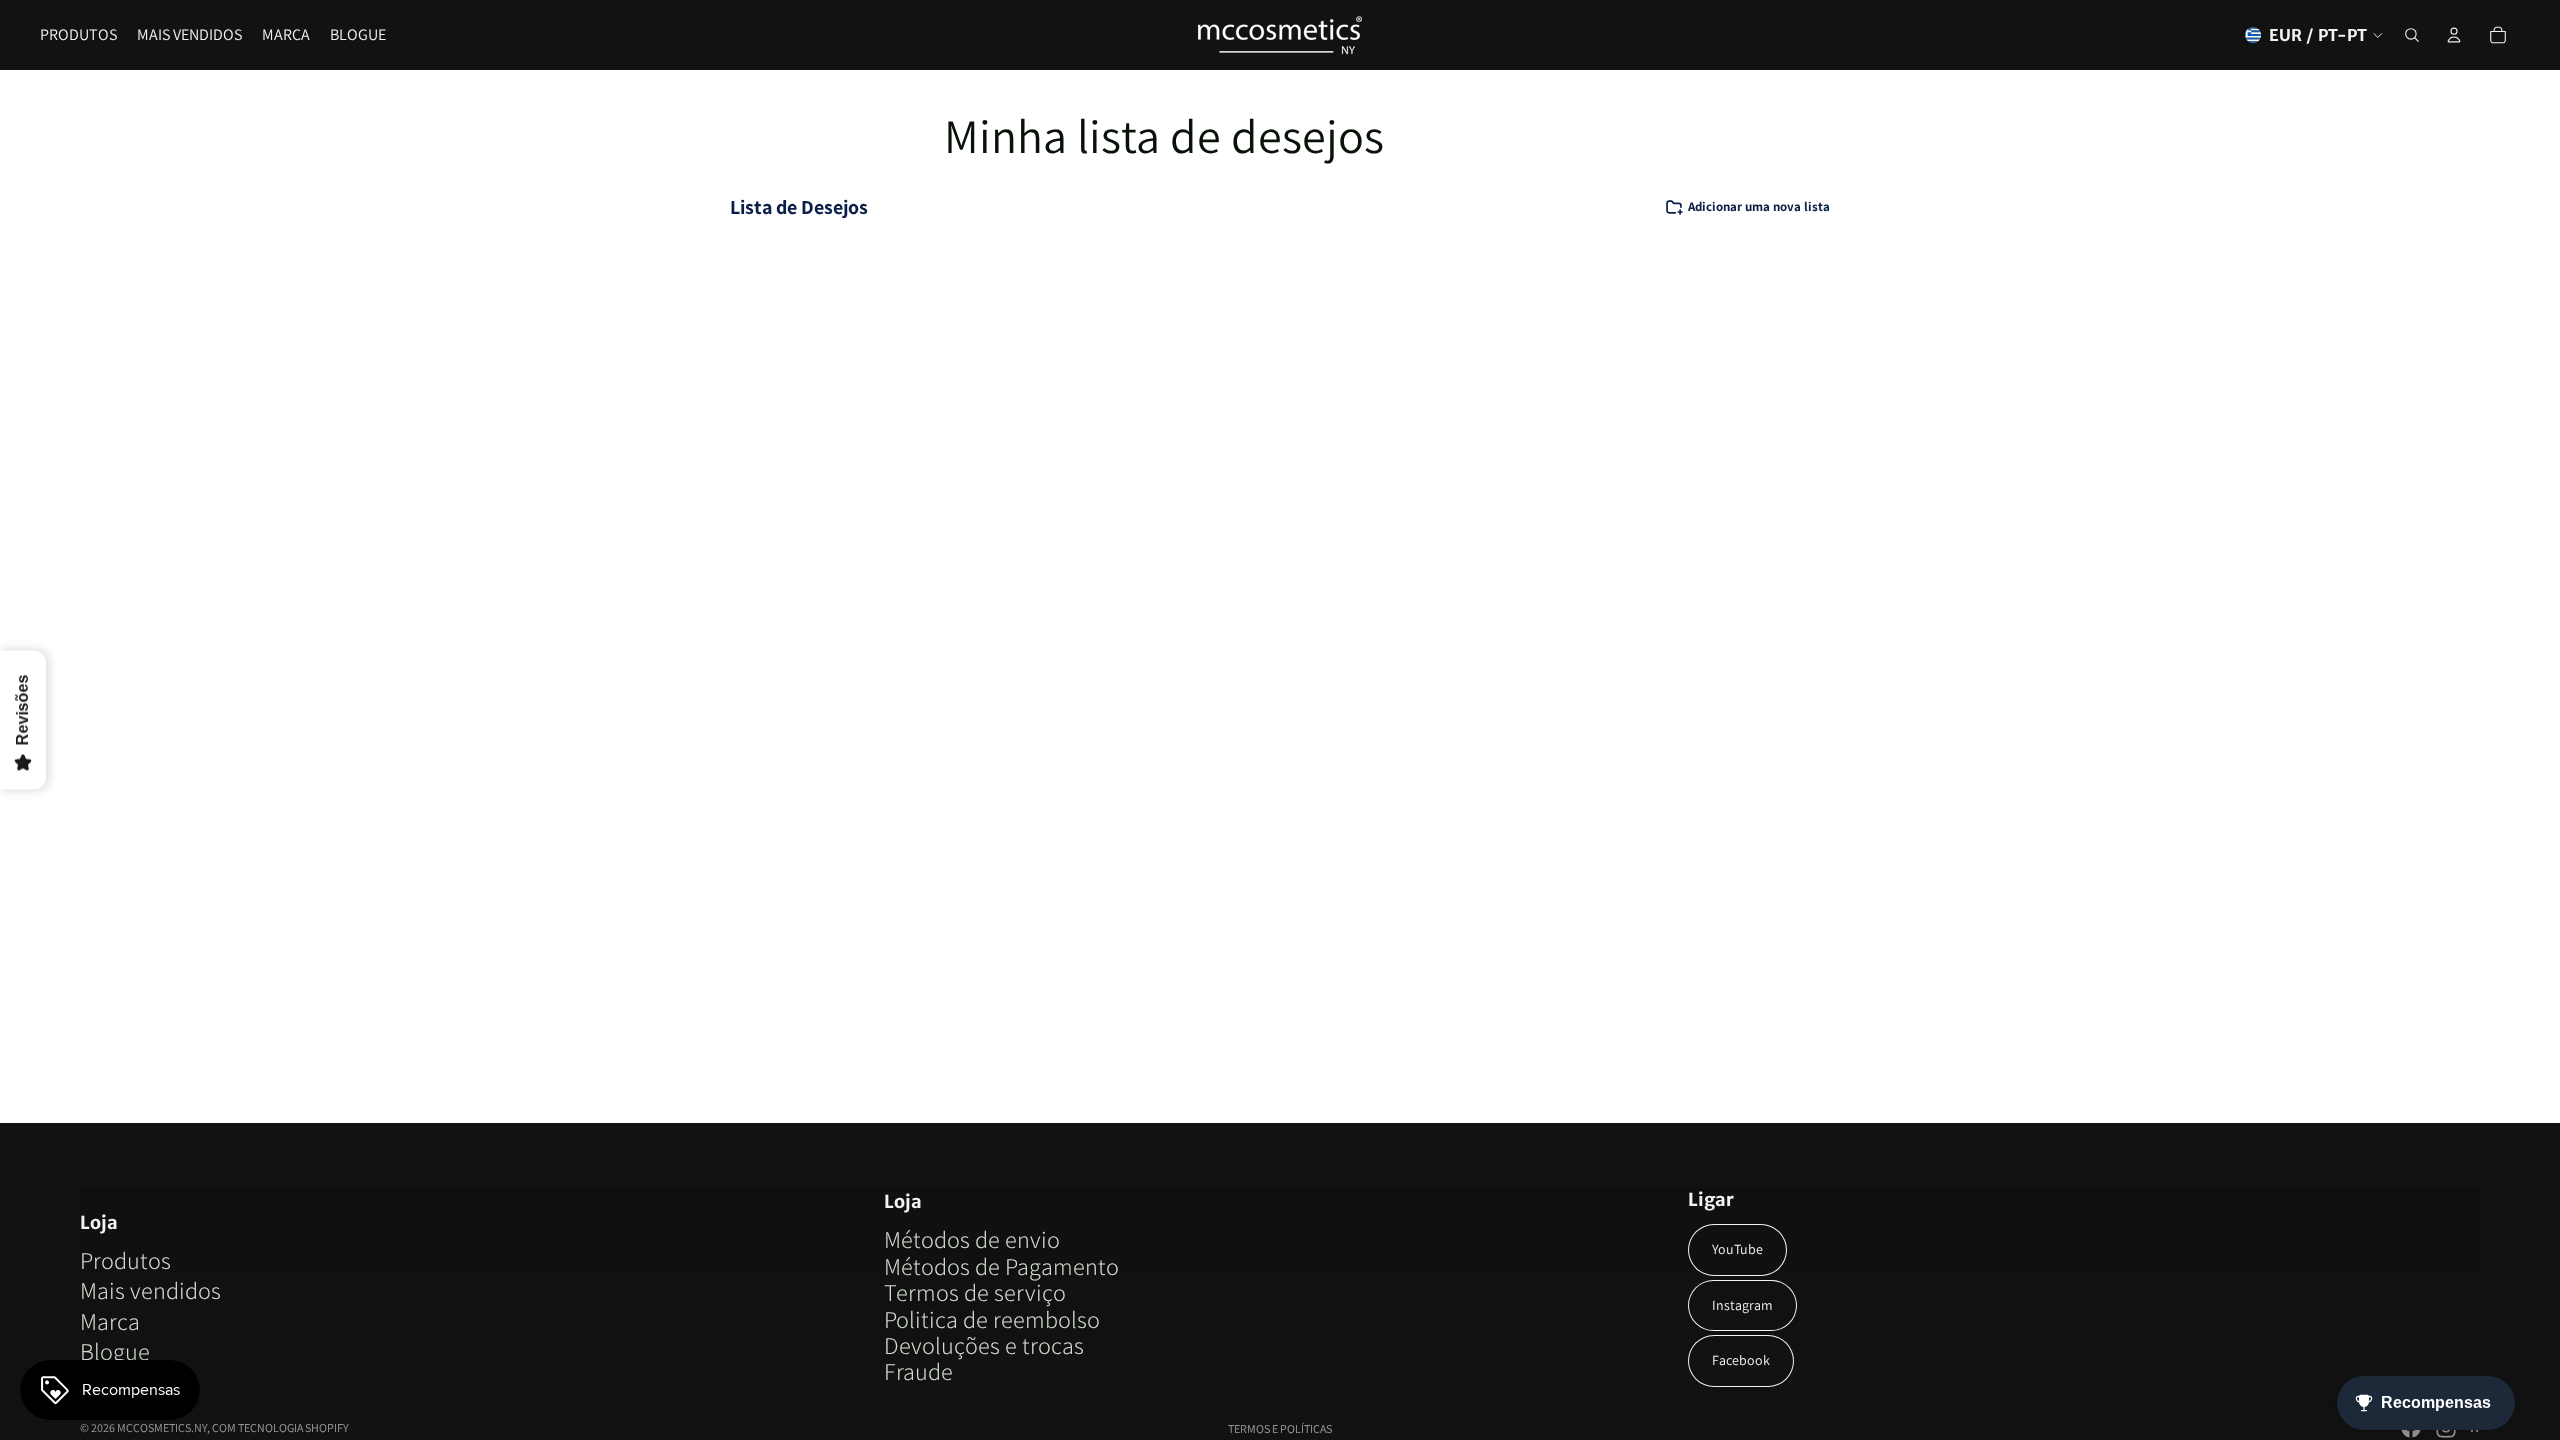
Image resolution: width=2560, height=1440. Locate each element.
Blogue (115, 1351)
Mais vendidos (150, 1290)
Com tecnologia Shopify (280, 1427)
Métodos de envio (972, 1239)
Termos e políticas (1280, 1428)
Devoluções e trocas (984, 1345)
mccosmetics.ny (162, 1427)
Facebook (1741, 1360)
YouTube (1737, 1249)
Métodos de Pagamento (1001, 1266)
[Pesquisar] (2412, 35)
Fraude (918, 1371)
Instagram (1742, 1305)
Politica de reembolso (992, 1319)
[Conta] (2454, 35)
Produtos (125, 1260)
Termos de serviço (975, 1292)
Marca (110, 1321)
